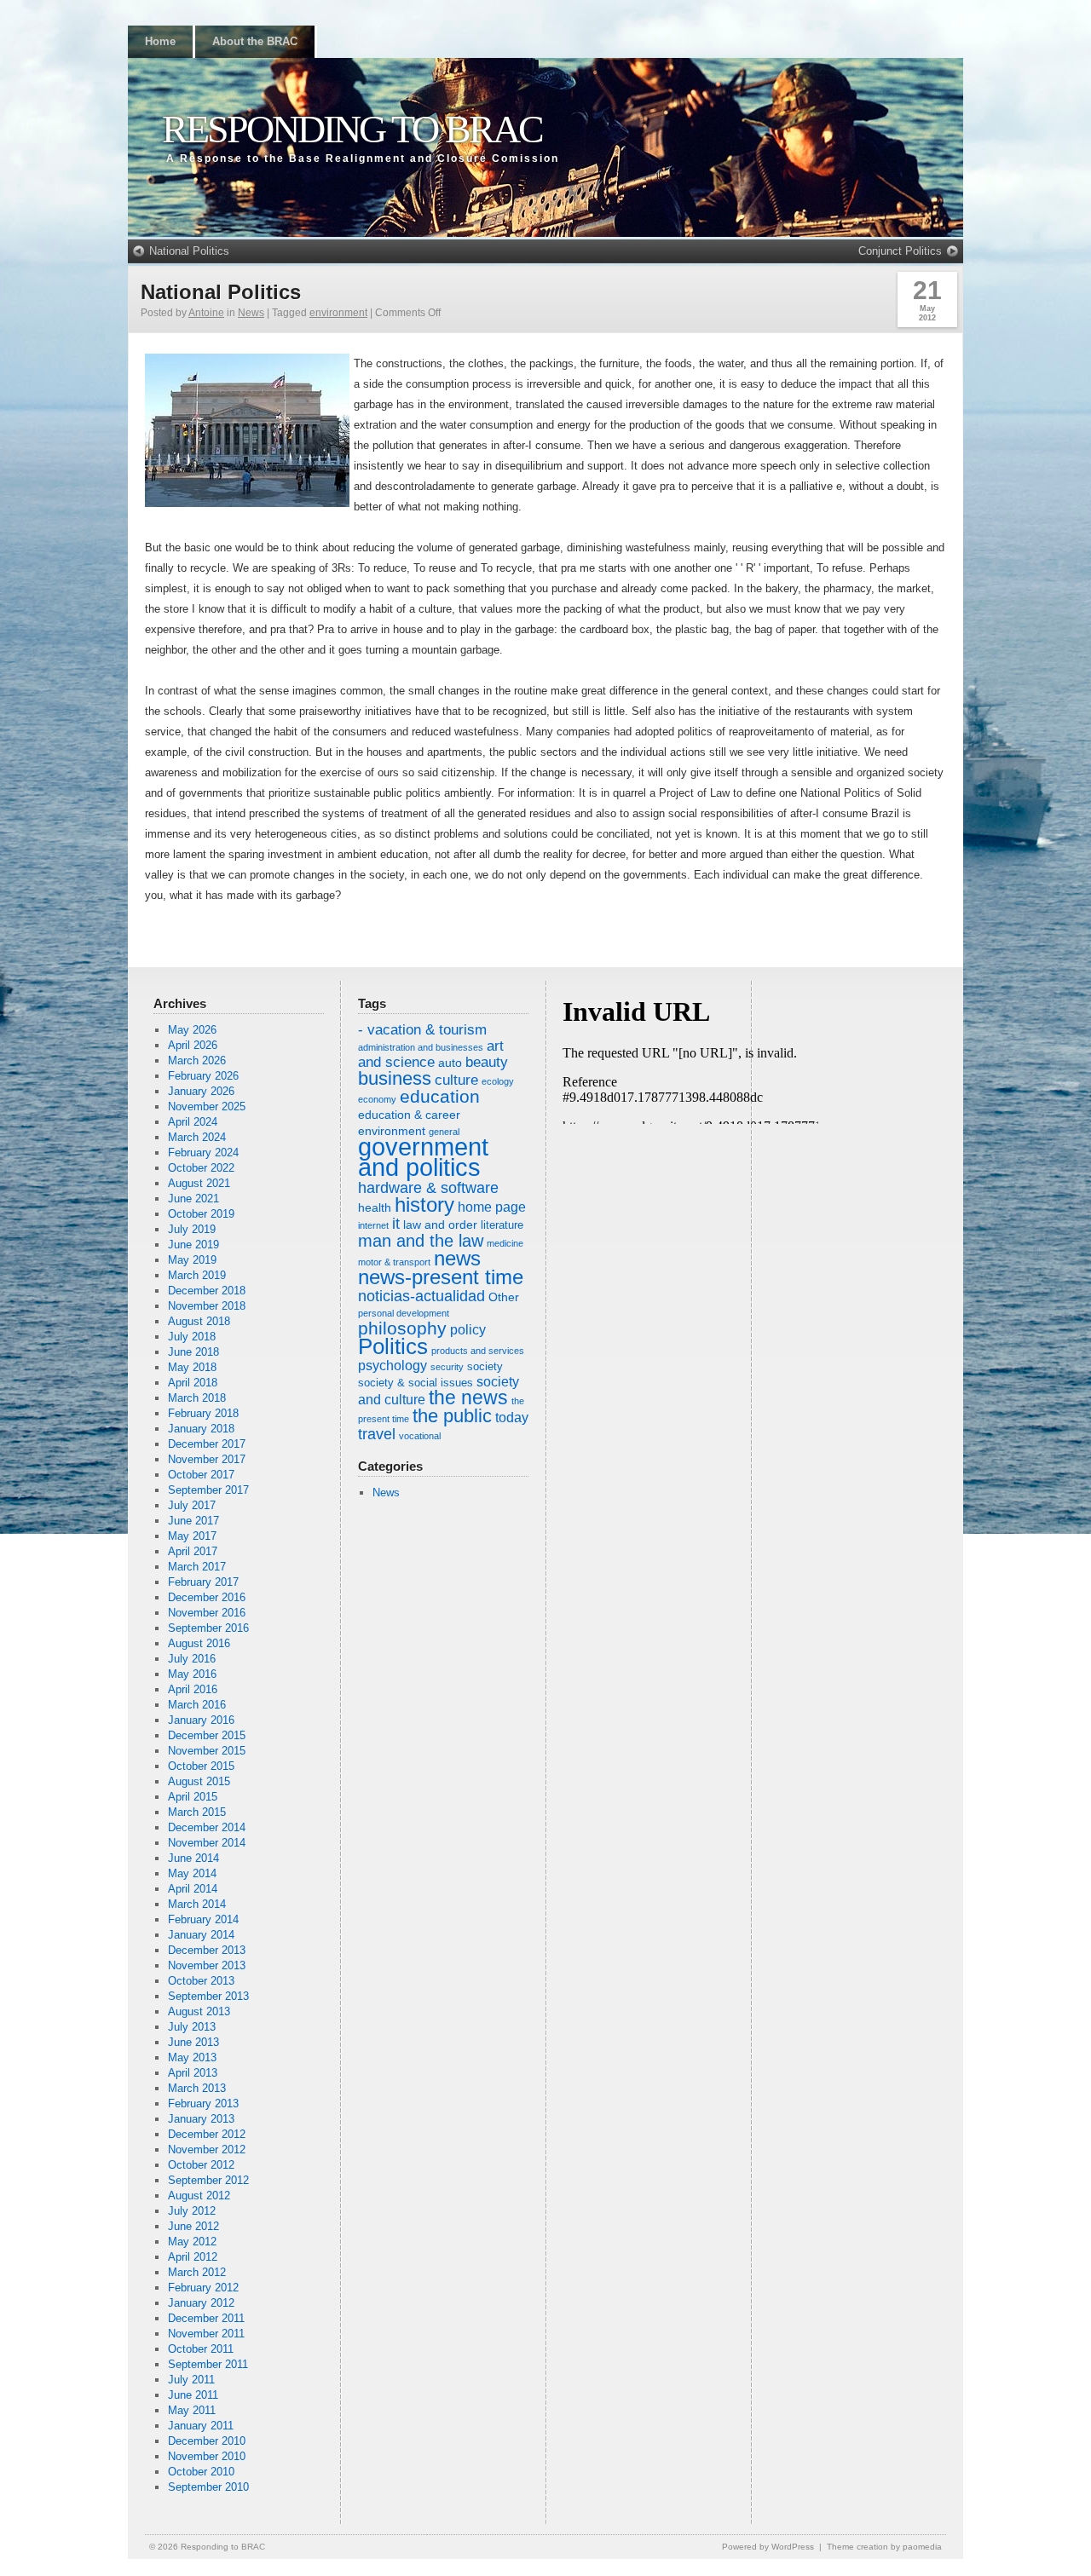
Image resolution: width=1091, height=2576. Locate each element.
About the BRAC (255, 41)
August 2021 (199, 1183)
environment (338, 313)
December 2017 (207, 1444)
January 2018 (201, 1429)
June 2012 (193, 2226)
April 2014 (193, 1889)
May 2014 (192, 1873)
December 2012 (207, 2134)
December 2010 (207, 2441)
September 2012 (208, 2180)
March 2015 (197, 1812)
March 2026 (197, 1060)
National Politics (189, 251)
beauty (487, 1062)
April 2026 (193, 1045)
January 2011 (201, 2426)
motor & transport (394, 1262)
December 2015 (207, 1735)
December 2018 (207, 1291)
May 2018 (192, 1367)
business (395, 1078)
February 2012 (203, 2288)
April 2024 (193, 1122)
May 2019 (192, 1260)
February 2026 (203, 1076)
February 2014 (203, 1919)
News (251, 313)
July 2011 (191, 2380)
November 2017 (207, 1459)
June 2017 (193, 1521)
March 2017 (197, 1567)
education (440, 1096)
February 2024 (203, 1153)
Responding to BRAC (352, 129)
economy (377, 1099)
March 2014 (197, 1904)
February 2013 (203, 2103)
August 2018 (199, 1321)
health (375, 1207)
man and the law (421, 1241)
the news (468, 1398)
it (396, 1224)
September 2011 (208, 2364)
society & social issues (416, 1383)
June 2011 (193, 2395)
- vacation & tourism (422, 1030)
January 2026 (201, 1091)
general (444, 1132)
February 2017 (203, 1582)
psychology (393, 1366)
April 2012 (193, 2257)
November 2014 (207, 1843)
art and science (431, 1054)
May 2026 (192, 1030)
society (485, 1367)
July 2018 (192, 1337)
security (447, 1367)
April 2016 (193, 1689)
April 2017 (193, 1551)
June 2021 (193, 1199)
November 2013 (207, 1965)
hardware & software (428, 1188)
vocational (420, 1436)
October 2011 (201, 2349)
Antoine (206, 313)
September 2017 (208, 1490)
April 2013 (193, 2073)
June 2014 (193, 1858)
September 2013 (208, 1996)
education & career (409, 1115)
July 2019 (192, 1229)
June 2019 (193, 1245)
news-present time (441, 1277)
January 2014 (201, 1935)
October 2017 (201, 1475)
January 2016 (201, 1720)
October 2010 (201, 2472)
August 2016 (199, 1643)
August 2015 (199, 1781)
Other (504, 1297)
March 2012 (197, 2272)
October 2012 (201, 2165)
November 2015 (207, 1751)
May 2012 (192, 2242)
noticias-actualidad (421, 1296)
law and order (440, 1225)
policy (468, 1330)
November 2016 (207, 1613)
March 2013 (197, 2088)
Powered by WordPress (768, 2547)
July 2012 (192, 2211)
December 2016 (207, 1597)
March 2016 (197, 1705)
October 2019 (201, 1214)
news (457, 1258)
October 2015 (201, 1766)
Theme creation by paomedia (884, 2547)
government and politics (423, 1157)
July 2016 (192, 1659)
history (424, 1204)
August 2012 (199, 2196)
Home (160, 41)
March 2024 (197, 1137)
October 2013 (201, 1981)
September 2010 (208, 2487)
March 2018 (197, 1398)
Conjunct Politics (900, 251)
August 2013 (199, 2011)
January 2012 (201, 2303)
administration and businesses (421, 1047)
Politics (393, 1346)
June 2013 (193, 2042)
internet (373, 1225)
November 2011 (206, 2334)
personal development (404, 1313)
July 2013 (192, 2027)
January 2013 (201, 2119)
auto (450, 1063)
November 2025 (207, 1106)
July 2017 (192, 1505)
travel (377, 1434)
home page (492, 1207)
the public (452, 1416)
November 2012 (207, 2150)
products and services (478, 1351)
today (512, 1418)
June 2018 (193, 1352)
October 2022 (201, 1168)
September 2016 (208, 1628)
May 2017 (192, 1536)
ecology (498, 1081)
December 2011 (206, 2318)
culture (456, 1080)
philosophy (402, 1328)
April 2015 (193, 1797)
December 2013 (207, 1950)
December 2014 (207, 1827)
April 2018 (193, 1383)
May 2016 (192, 1674)
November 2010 (207, 2456)
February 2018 (203, 1413)
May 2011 (192, 2410)
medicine (505, 1243)
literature (502, 1225)
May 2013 (192, 2057)
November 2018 (207, 1306)
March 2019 (197, 1275)
